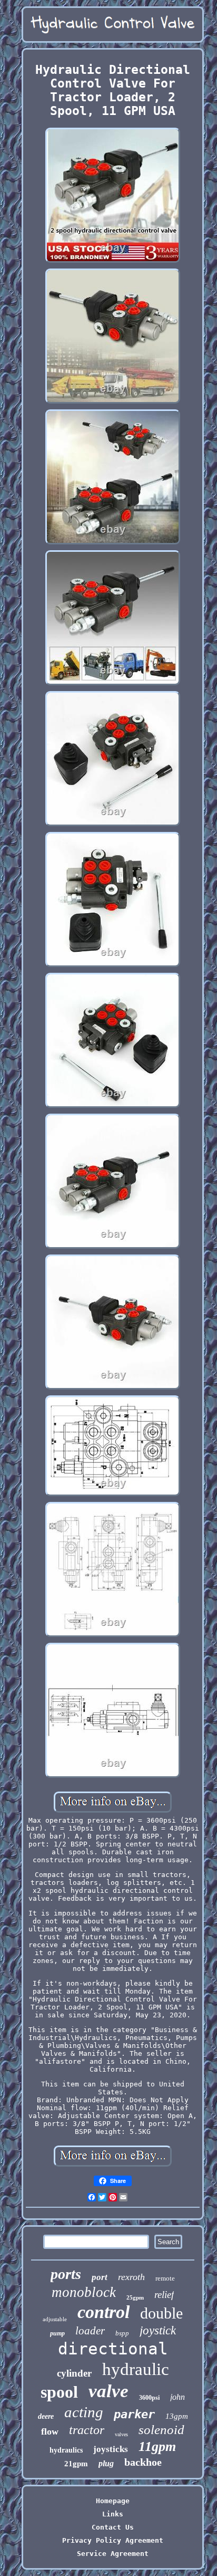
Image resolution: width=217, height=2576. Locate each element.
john (177, 2397)
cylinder (74, 2373)
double (161, 2313)
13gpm (177, 2416)
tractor (87, 2430)
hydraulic (136, 2369)
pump (57, 2333)
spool (59, 2392)
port (100, 2277)
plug (106, 2463)
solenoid (161, 2430)
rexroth (131, 2277)
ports (66, 2274)
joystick (158, 2330)
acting (84, 2412)
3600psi (149, 2398)
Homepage (113, 2501)
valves (121, 2434)
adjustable (55, 2319)
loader (90, 2331)
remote (165, 2278)
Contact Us (113, 2527)
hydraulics (66, 2450)
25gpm (135, 2297)
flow (50, 2431)
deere (46, 2416)
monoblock (84, 2292)
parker (134, 2414)
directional (113, 2349)
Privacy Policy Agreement (113, 2540)
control (103, 2312)
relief (164, 2295)
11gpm (157, 2446)
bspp (122, 2333)
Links (113, 2514)
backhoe (143, 2462)
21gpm (76, 2464)
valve (108, 2391)
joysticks (111, 2449)
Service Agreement (113, 2554)
